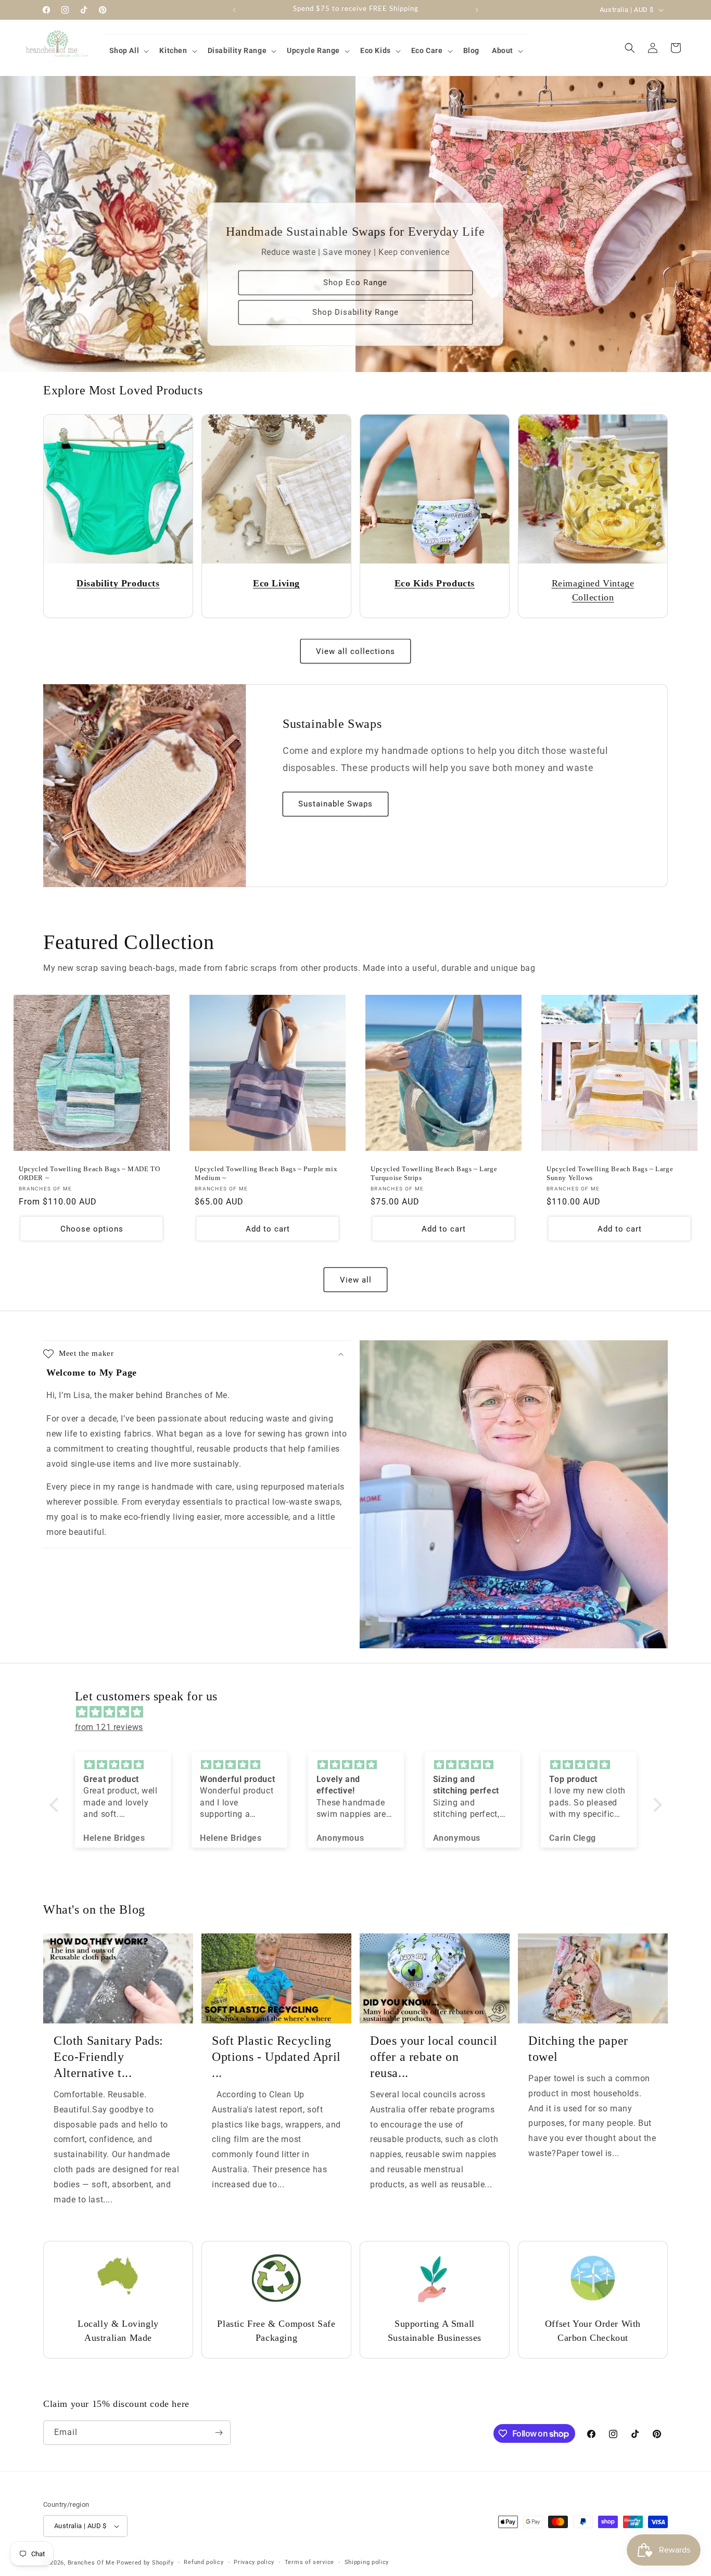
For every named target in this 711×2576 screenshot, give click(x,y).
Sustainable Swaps (335, 804)
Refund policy (204, 2562)
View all (356, 1280)
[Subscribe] (219, 2433)
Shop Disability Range (355, 313)
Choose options (92, 1229)
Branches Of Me (91, 2563)
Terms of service (309, 2562)
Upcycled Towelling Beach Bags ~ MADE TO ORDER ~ (89, 1173)
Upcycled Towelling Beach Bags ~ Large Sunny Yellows (610, 1173)
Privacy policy (254, 2562)
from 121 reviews (109, 1727)
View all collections (355, 651)
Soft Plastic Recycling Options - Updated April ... (276, 2057)
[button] (128, 50)
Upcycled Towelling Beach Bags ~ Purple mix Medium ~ (266, 1173)
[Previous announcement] (234, 10)
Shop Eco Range (356, 283)
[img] (361, 1712)
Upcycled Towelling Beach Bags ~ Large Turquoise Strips (434, 1173)
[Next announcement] (477, 10)
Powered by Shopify (145, 2563)
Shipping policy (367, 2562)
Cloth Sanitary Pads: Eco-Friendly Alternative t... (109, 2057)
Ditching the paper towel (578, 2049)
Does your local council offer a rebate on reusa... (434, 2057)
